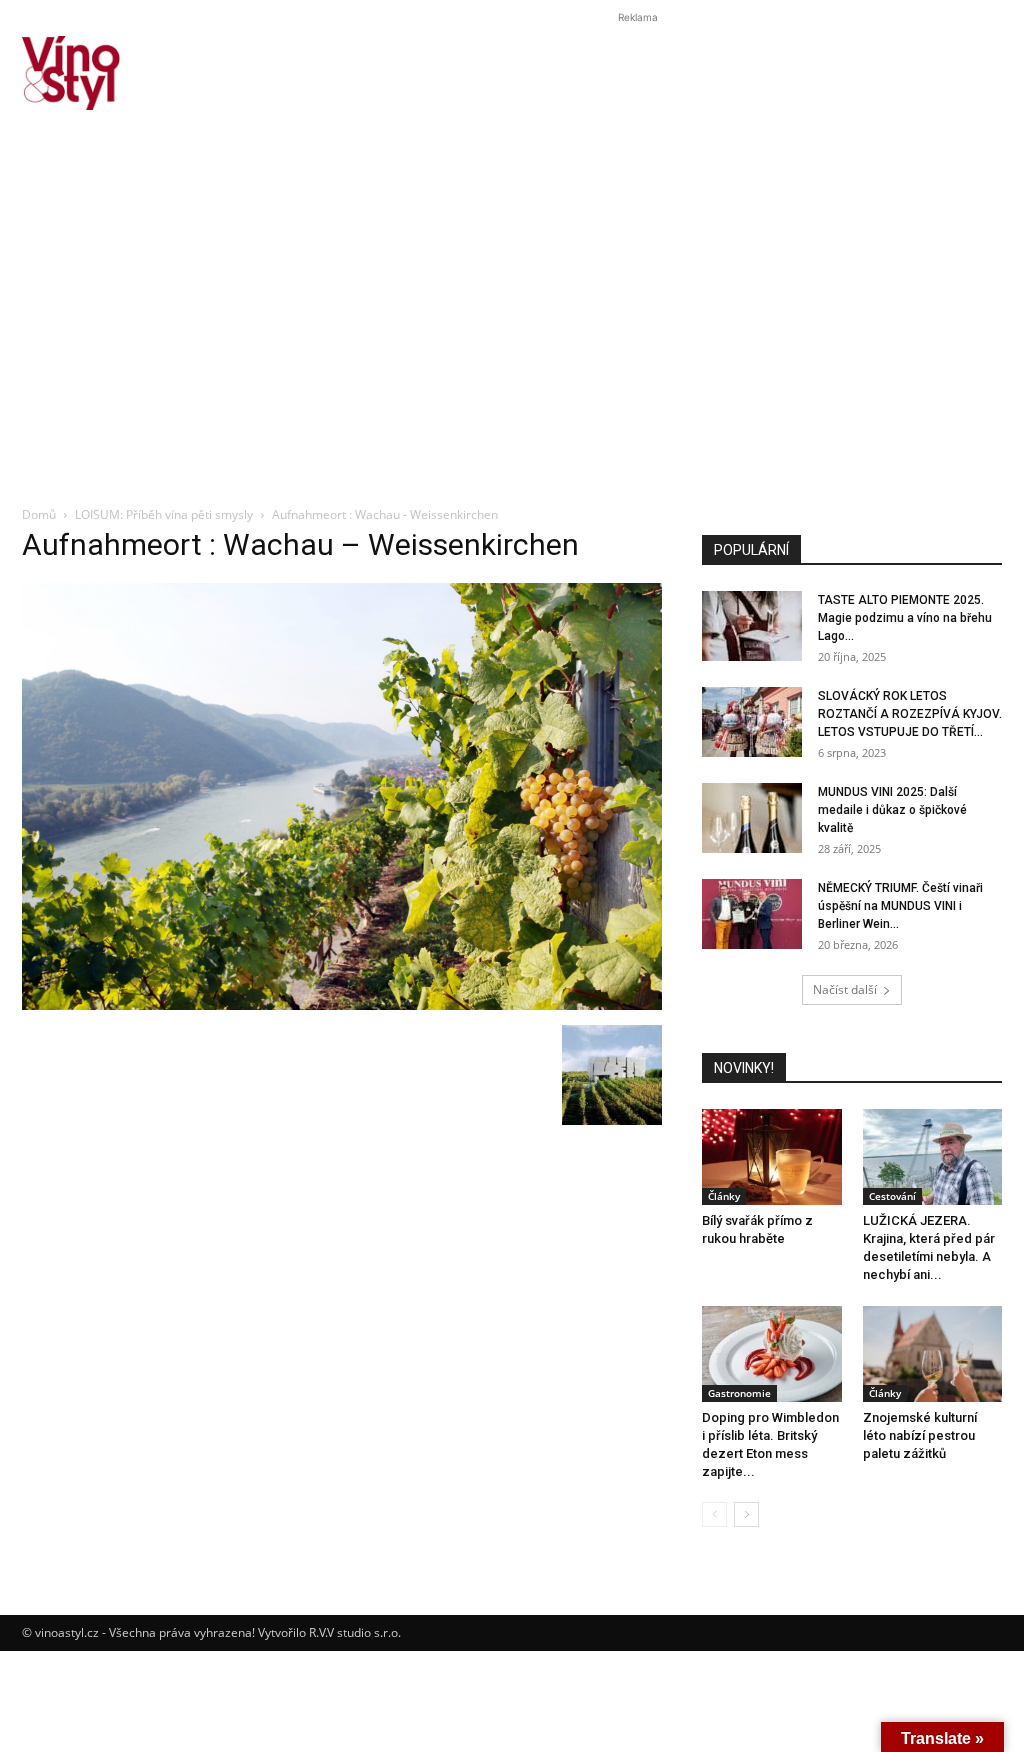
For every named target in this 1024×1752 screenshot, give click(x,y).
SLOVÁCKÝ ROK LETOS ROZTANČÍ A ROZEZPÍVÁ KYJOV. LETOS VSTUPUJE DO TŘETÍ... (910, 714)
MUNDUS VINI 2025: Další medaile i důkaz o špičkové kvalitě (892, 810)
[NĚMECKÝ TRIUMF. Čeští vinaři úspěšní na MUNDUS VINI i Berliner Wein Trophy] (752, 914)
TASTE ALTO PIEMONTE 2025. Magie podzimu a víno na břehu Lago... (905, 618)
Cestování (892, 1196)
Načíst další (845, 989)
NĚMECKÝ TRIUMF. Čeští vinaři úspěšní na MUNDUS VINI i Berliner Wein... (900, 906)
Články (724, 1196)
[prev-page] (714, 1514)
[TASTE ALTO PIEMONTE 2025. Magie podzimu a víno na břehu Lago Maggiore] (752, 626)
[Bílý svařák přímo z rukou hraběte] (772, 1157)
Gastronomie (739, 1393)
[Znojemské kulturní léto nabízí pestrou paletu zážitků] (933, 1354)
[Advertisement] (512, 344)
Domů (39, 514)
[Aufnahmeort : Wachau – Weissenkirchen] (342, 1004)
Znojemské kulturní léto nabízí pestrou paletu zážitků (920, 1435)
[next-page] (746, 1514)
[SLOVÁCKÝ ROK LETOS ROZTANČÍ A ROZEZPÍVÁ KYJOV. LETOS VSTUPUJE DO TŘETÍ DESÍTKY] (752, 722)
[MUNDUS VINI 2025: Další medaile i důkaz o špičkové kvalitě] (752, 818)
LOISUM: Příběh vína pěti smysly (164, 514)
